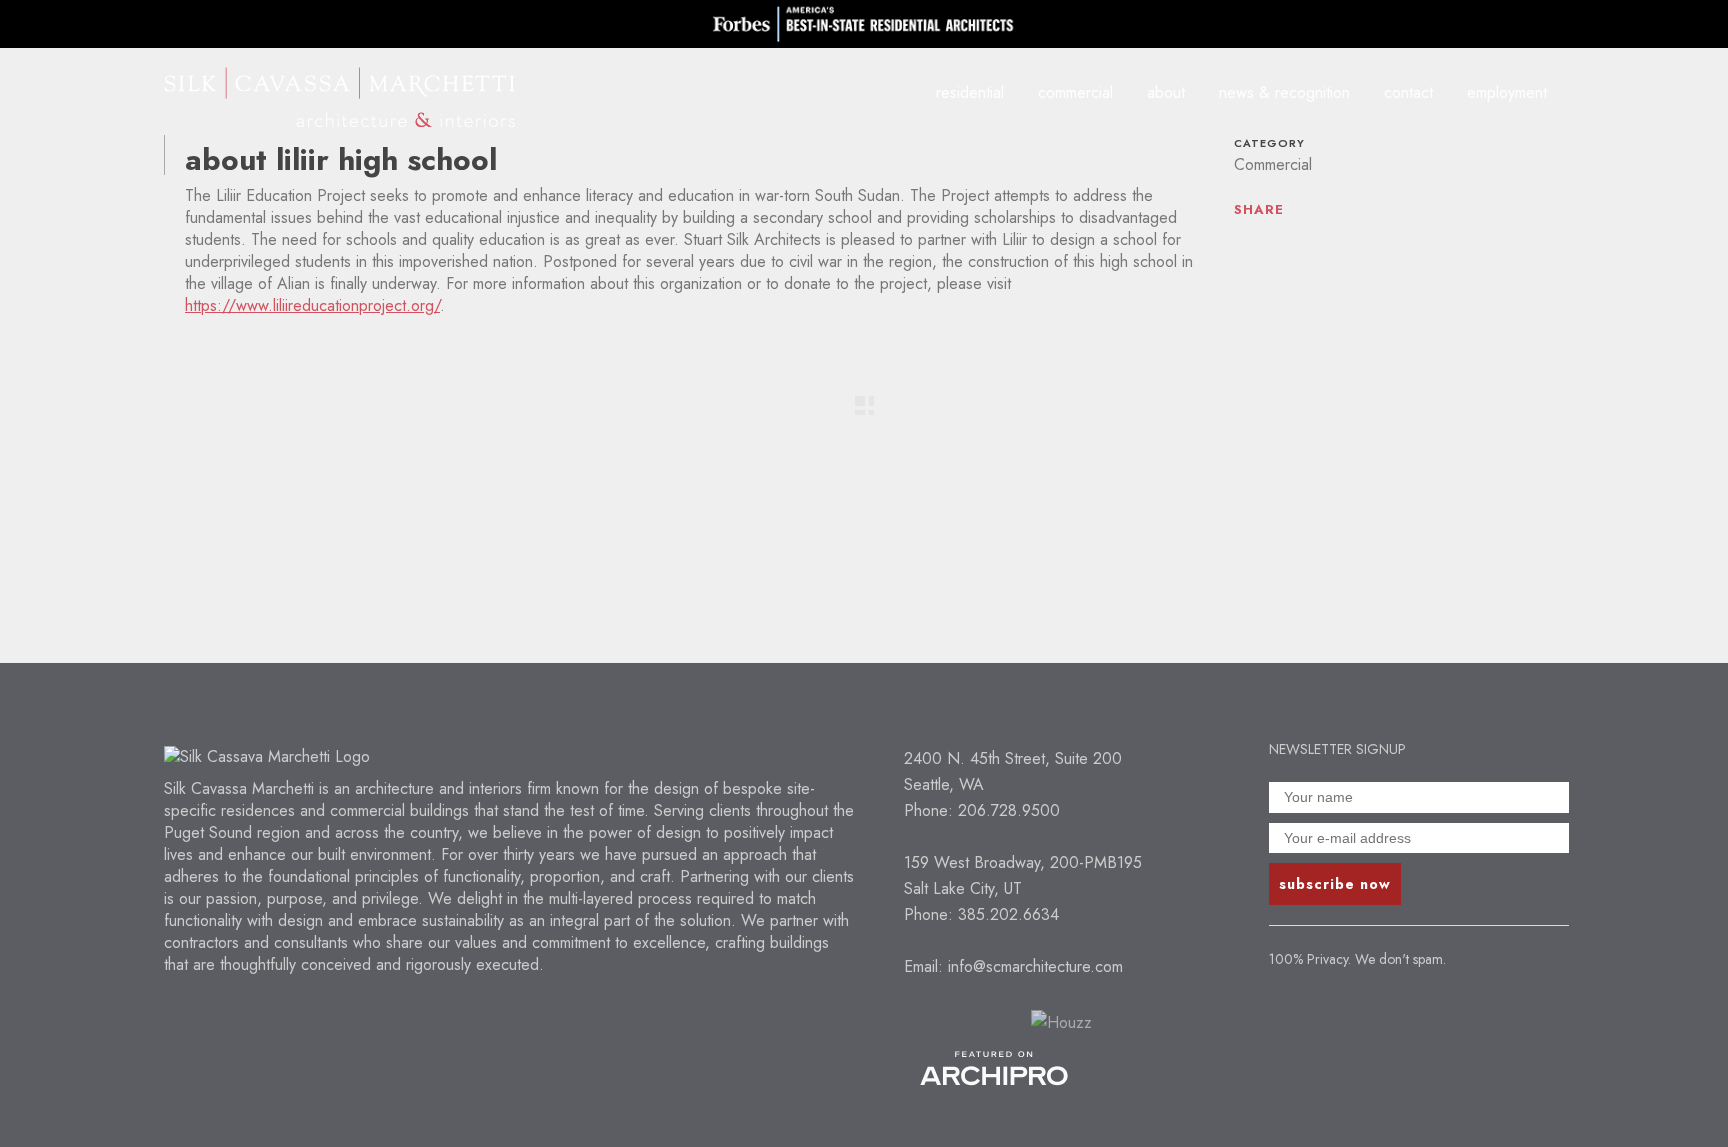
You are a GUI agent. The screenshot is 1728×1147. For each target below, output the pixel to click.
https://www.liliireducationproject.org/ (312, 305)
